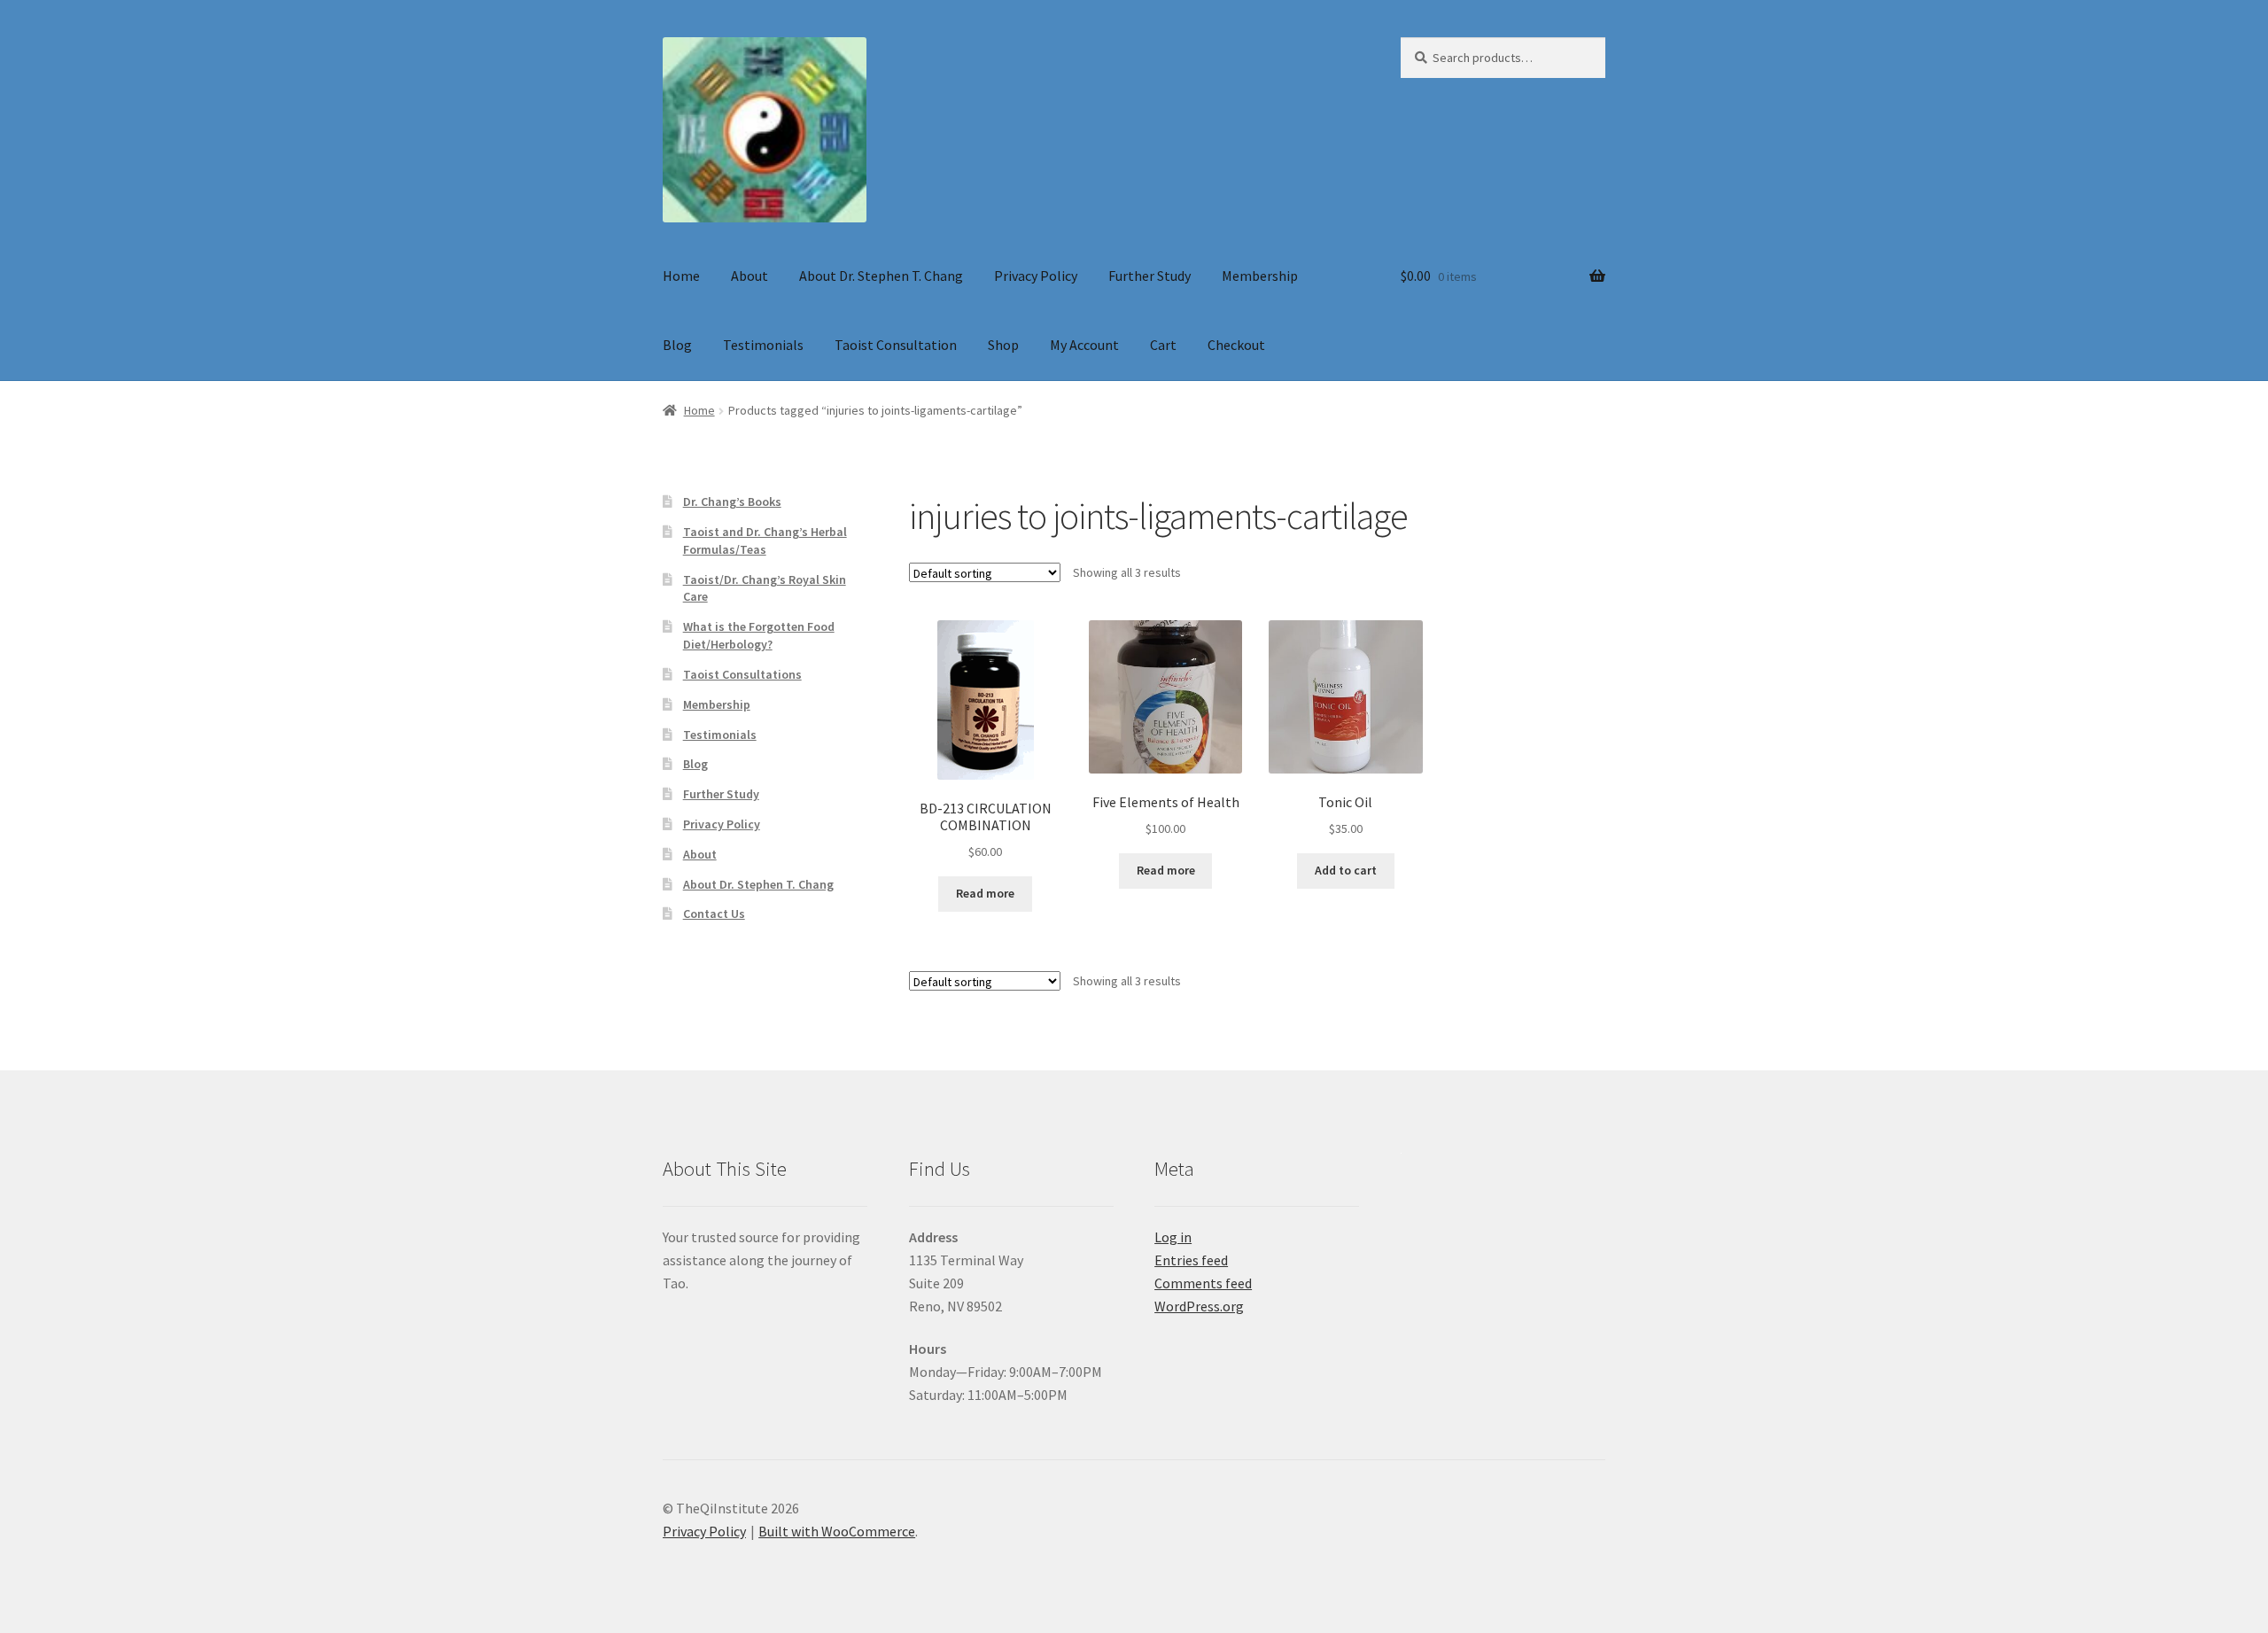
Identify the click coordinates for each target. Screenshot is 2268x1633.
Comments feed (1203, 1283)
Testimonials (763, 345)
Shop (1003, 345)
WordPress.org (1199, 1306)
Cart (1163, 345)
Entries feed (1191, 1260)
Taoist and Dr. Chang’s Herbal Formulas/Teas (765, 540)
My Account (1084, 345)
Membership (1260, 276)
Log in (1173, 1237)
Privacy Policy (1036, 276)
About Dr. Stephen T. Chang (881, 276)
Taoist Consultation (896, 345)
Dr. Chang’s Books (732, 502)
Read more (985, 893)
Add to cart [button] (1346, 870)
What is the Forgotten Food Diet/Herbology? (759, 635)
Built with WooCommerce (837, 1531)
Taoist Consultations (742, 674)
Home (681, 276)
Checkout (1236, 345)
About (750, 276)
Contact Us (714, 914)
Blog (677, 345)
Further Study (1150, 276)
